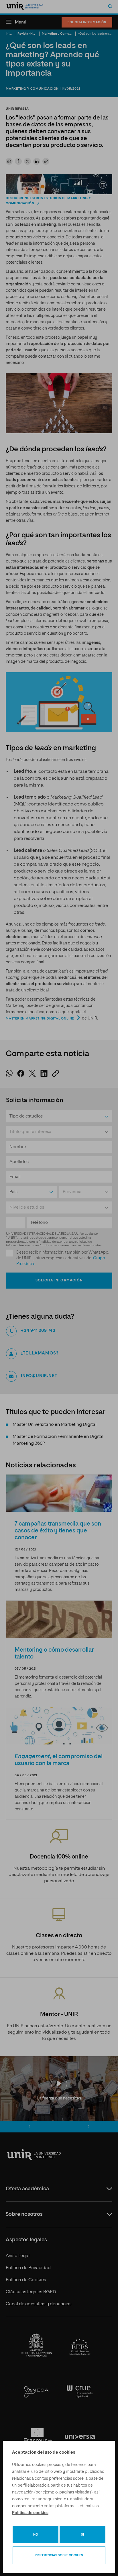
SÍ (82, 2535)
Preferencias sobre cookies (59, 2555)
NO (36, 2535)
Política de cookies (30, 2513)
